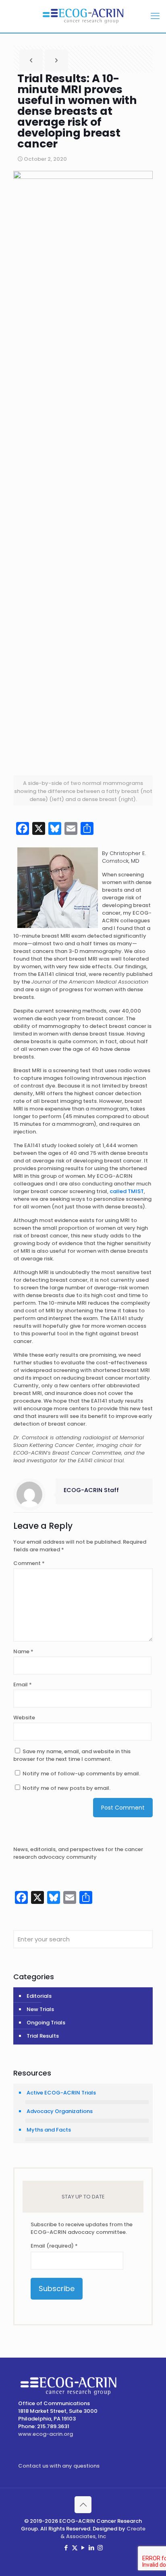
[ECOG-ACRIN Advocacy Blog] (83, 16)
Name (23, 1651)
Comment (29, 1563)
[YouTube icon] (83, 2548)
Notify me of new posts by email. (66, 1788)
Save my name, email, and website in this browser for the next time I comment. (72, 1755)
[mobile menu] (155, 16)
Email (23, 1684)
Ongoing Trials (46, 2023)
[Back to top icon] (83, 2505)
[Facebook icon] (66, 2548)
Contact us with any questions (59, 2466)
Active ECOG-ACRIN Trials (61, 2093)
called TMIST (127, 1191)
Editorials (39, 1996)
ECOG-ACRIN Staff (91, 1490)
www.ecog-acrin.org (46, 2434)
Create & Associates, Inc (103, 2532)
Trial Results (43, 2036)
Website (24, 1718)
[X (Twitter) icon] (75, 2548)
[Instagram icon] (100, 2548)
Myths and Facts (49, 2130)
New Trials (40, 2009)
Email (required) (54, 2246)
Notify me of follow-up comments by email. (81, 1774)
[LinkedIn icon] (92, 2548)
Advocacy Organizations (60, 2111)
